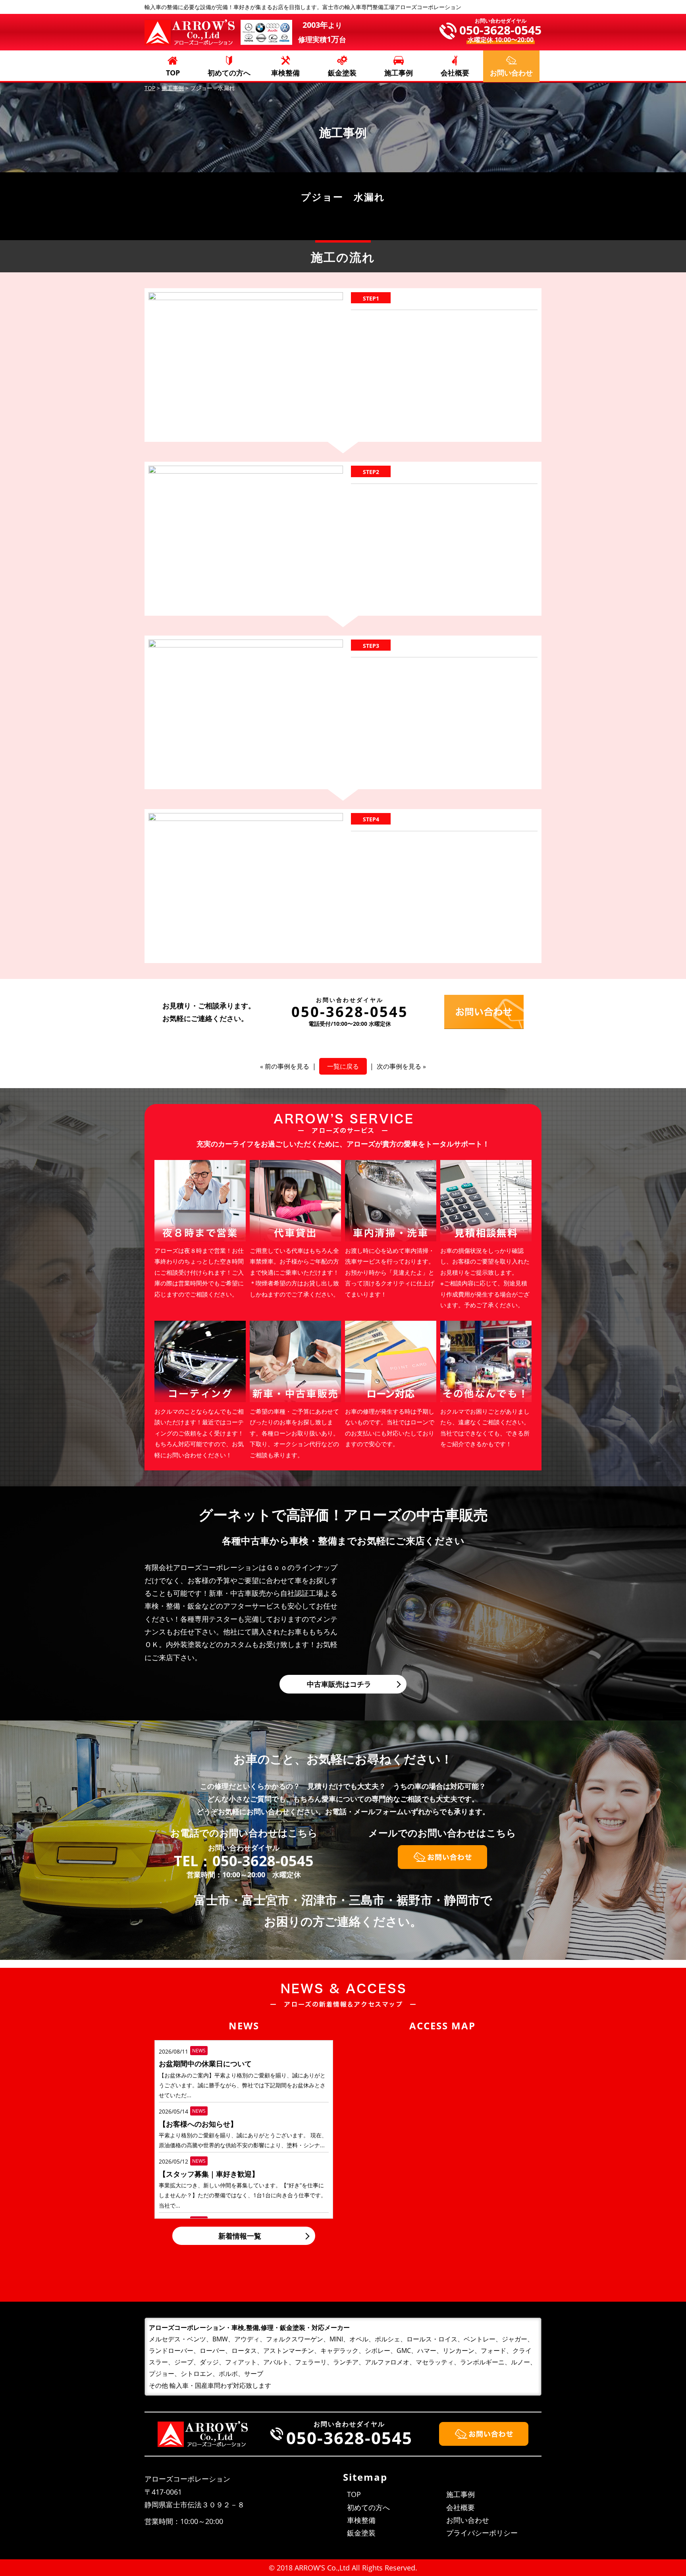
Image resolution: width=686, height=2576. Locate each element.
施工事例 (399, 73)
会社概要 (455, 73)
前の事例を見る (287, 1066)
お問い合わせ (468, 2520)
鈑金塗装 (342, 73)
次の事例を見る (399, 1066)
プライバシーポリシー (482, 2533)
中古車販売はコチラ (339, 1684)
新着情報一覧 (240, 2236)
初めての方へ (229, 73)
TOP (173, 73)
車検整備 (285, 73)
